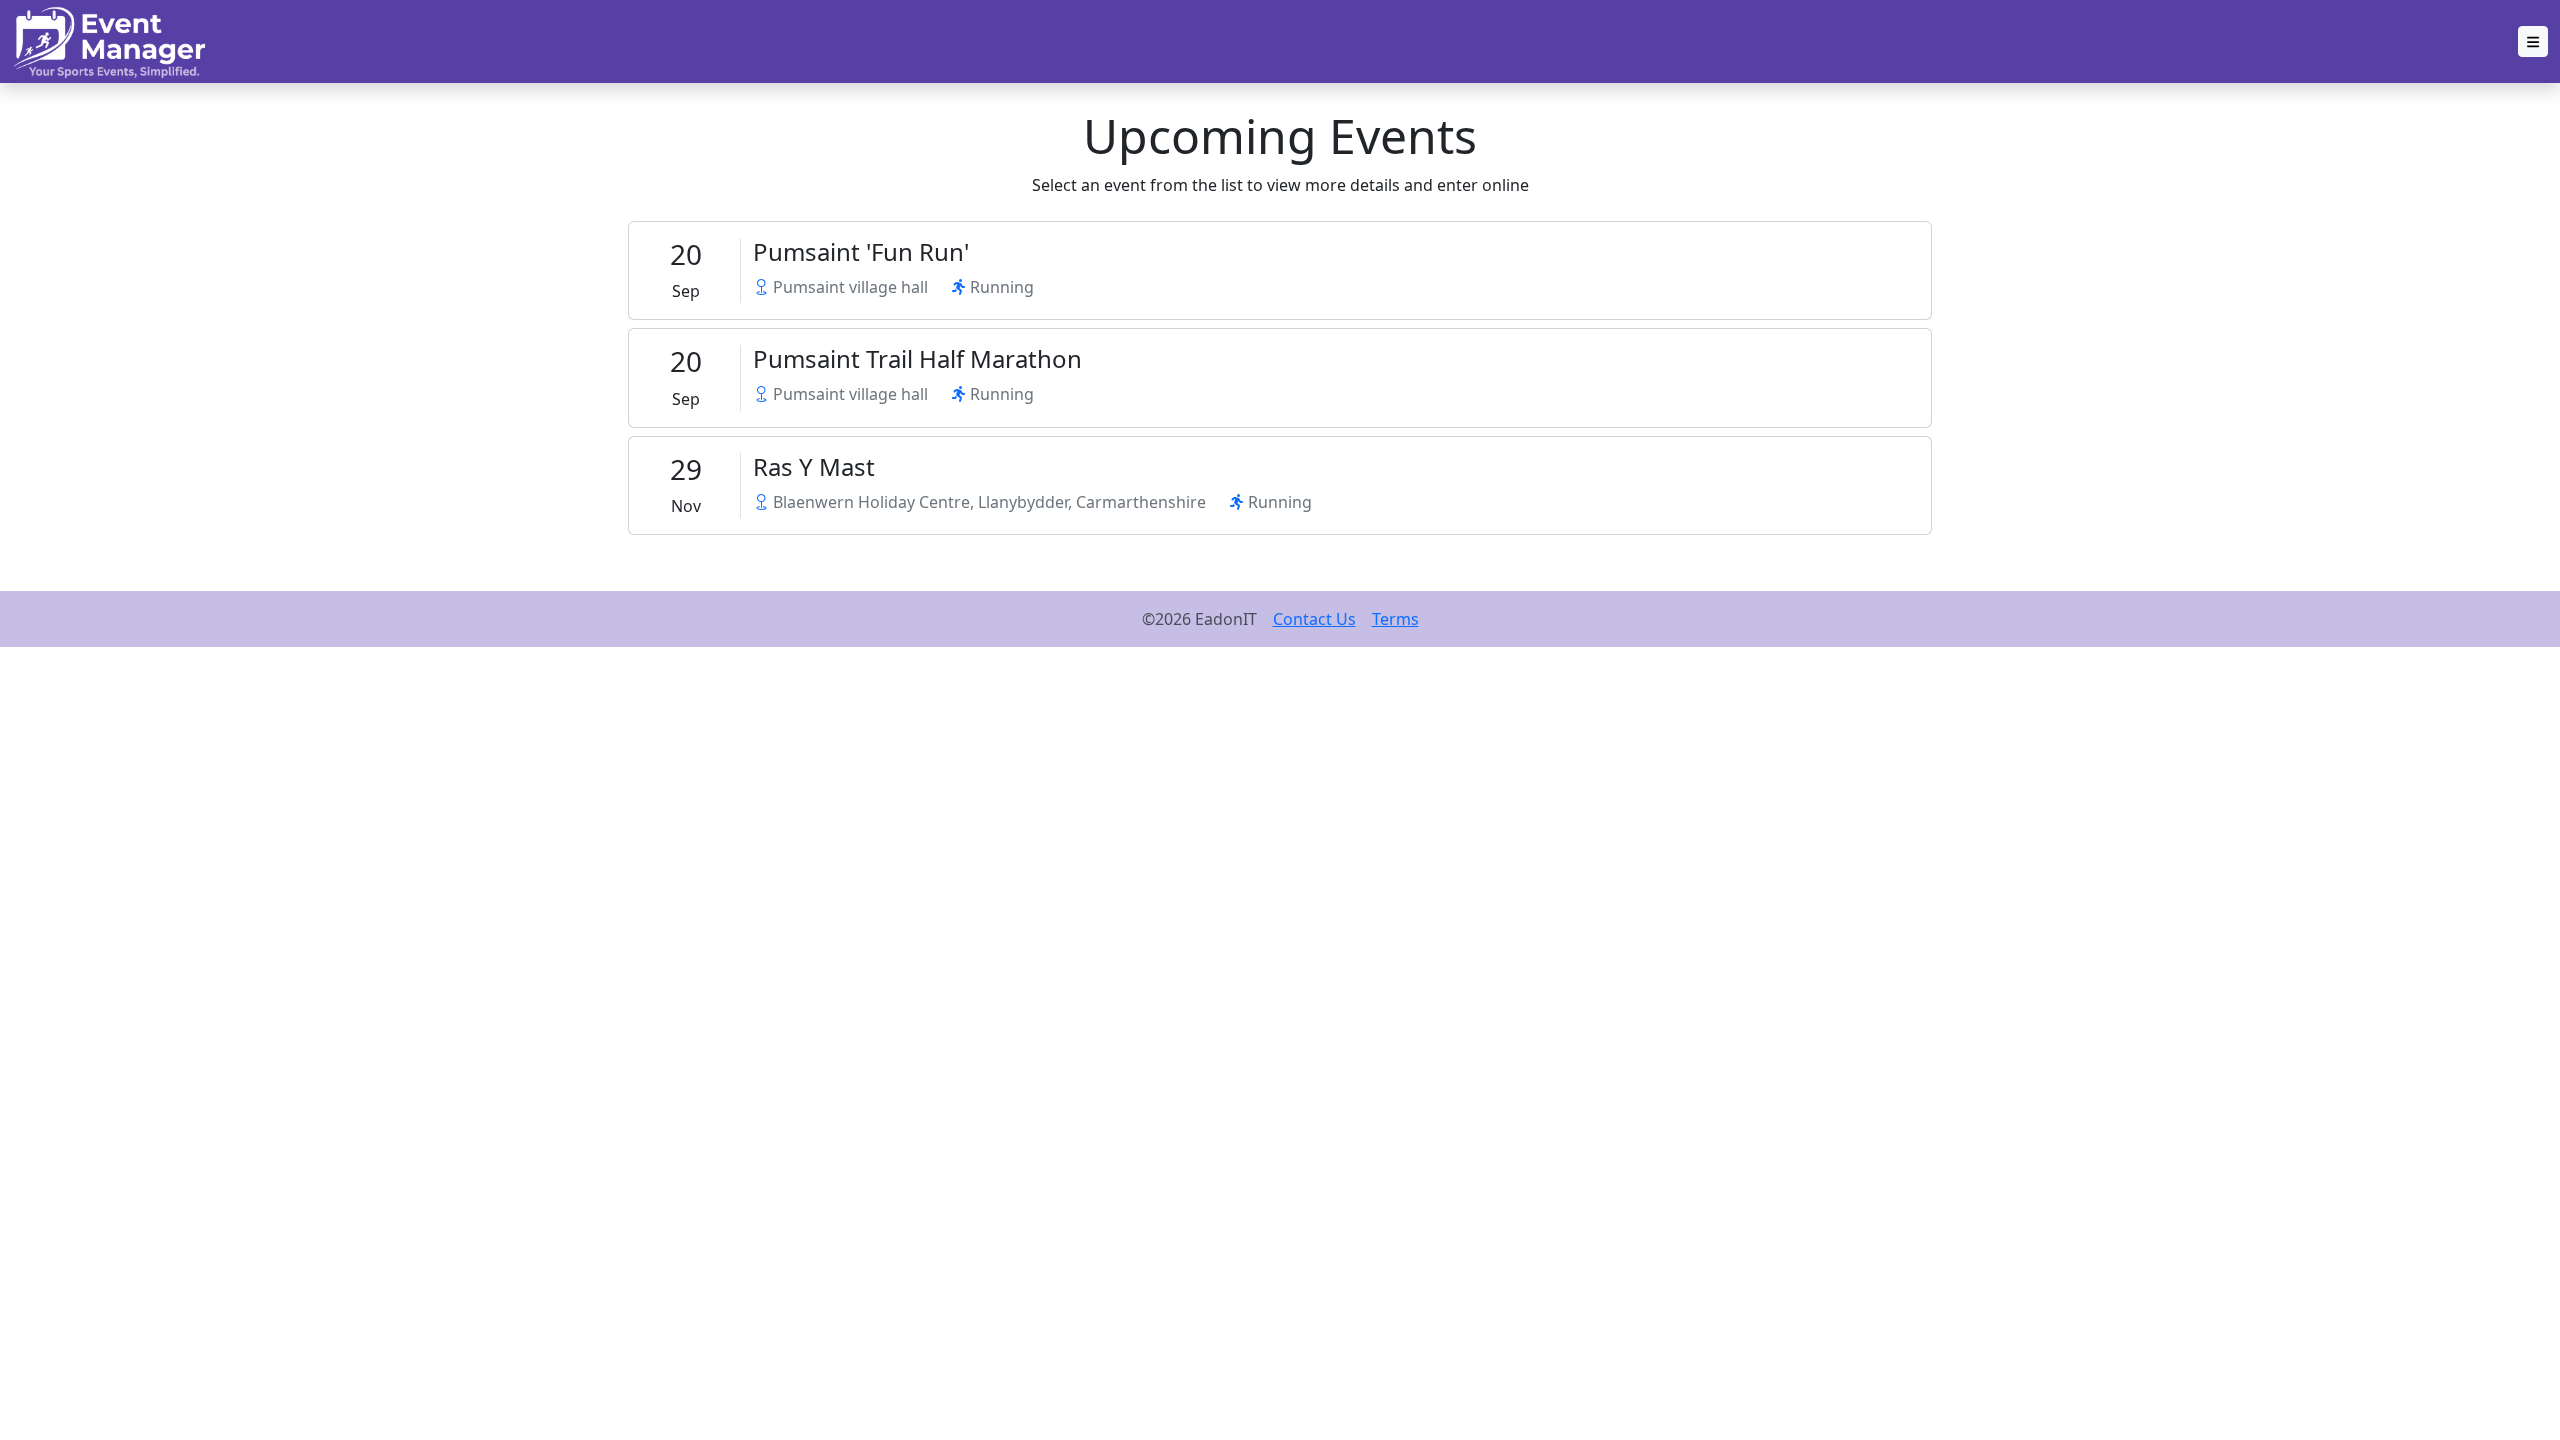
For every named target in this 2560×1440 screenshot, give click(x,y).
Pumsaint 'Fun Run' (861, 251)
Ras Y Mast (814, 466)
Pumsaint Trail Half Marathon (917, 358)
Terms (1395, 619)
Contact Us (1314, 619)
